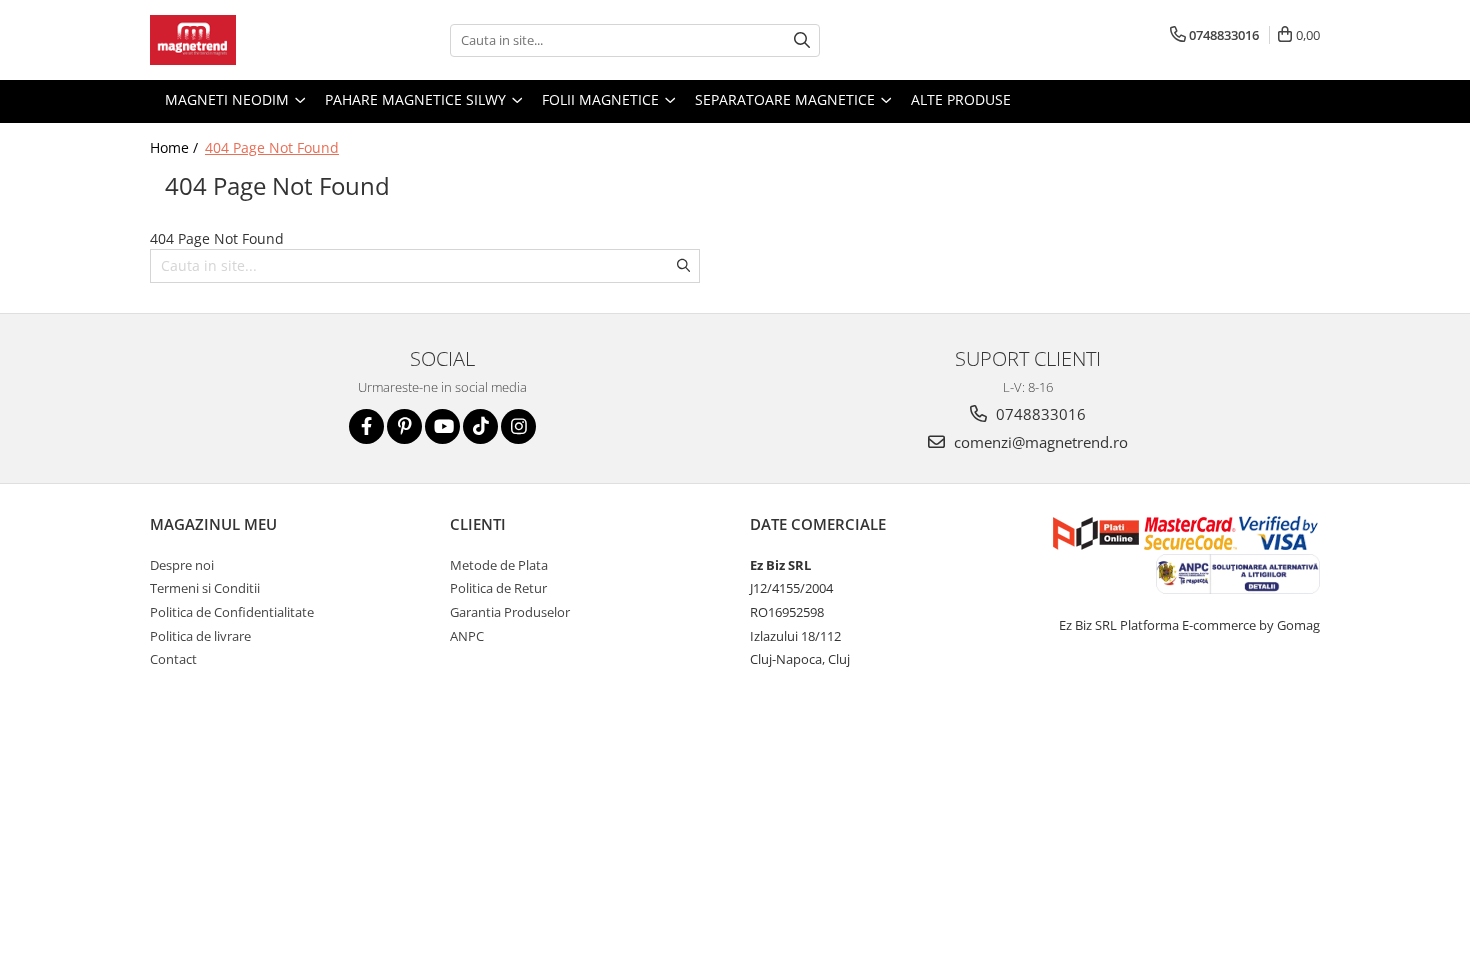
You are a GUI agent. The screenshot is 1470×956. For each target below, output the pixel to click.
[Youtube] (442, 426)
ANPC (467, 636)
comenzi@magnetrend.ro (1039, 442)
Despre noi (182, 565)
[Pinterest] (404, 426)
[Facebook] (366, 426)
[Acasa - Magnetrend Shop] (250, 40)
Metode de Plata (499, 565)
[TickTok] (480, 426)
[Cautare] (802, 40)
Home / (176, 147)
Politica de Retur (498, 588)
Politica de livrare (200, 636)
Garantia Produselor (510, 612)
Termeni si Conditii (205, 588)
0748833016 (1039, 414)
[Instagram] (518, 426)
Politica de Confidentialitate (232, 612)
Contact (173, 659)
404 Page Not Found (272, 147)
